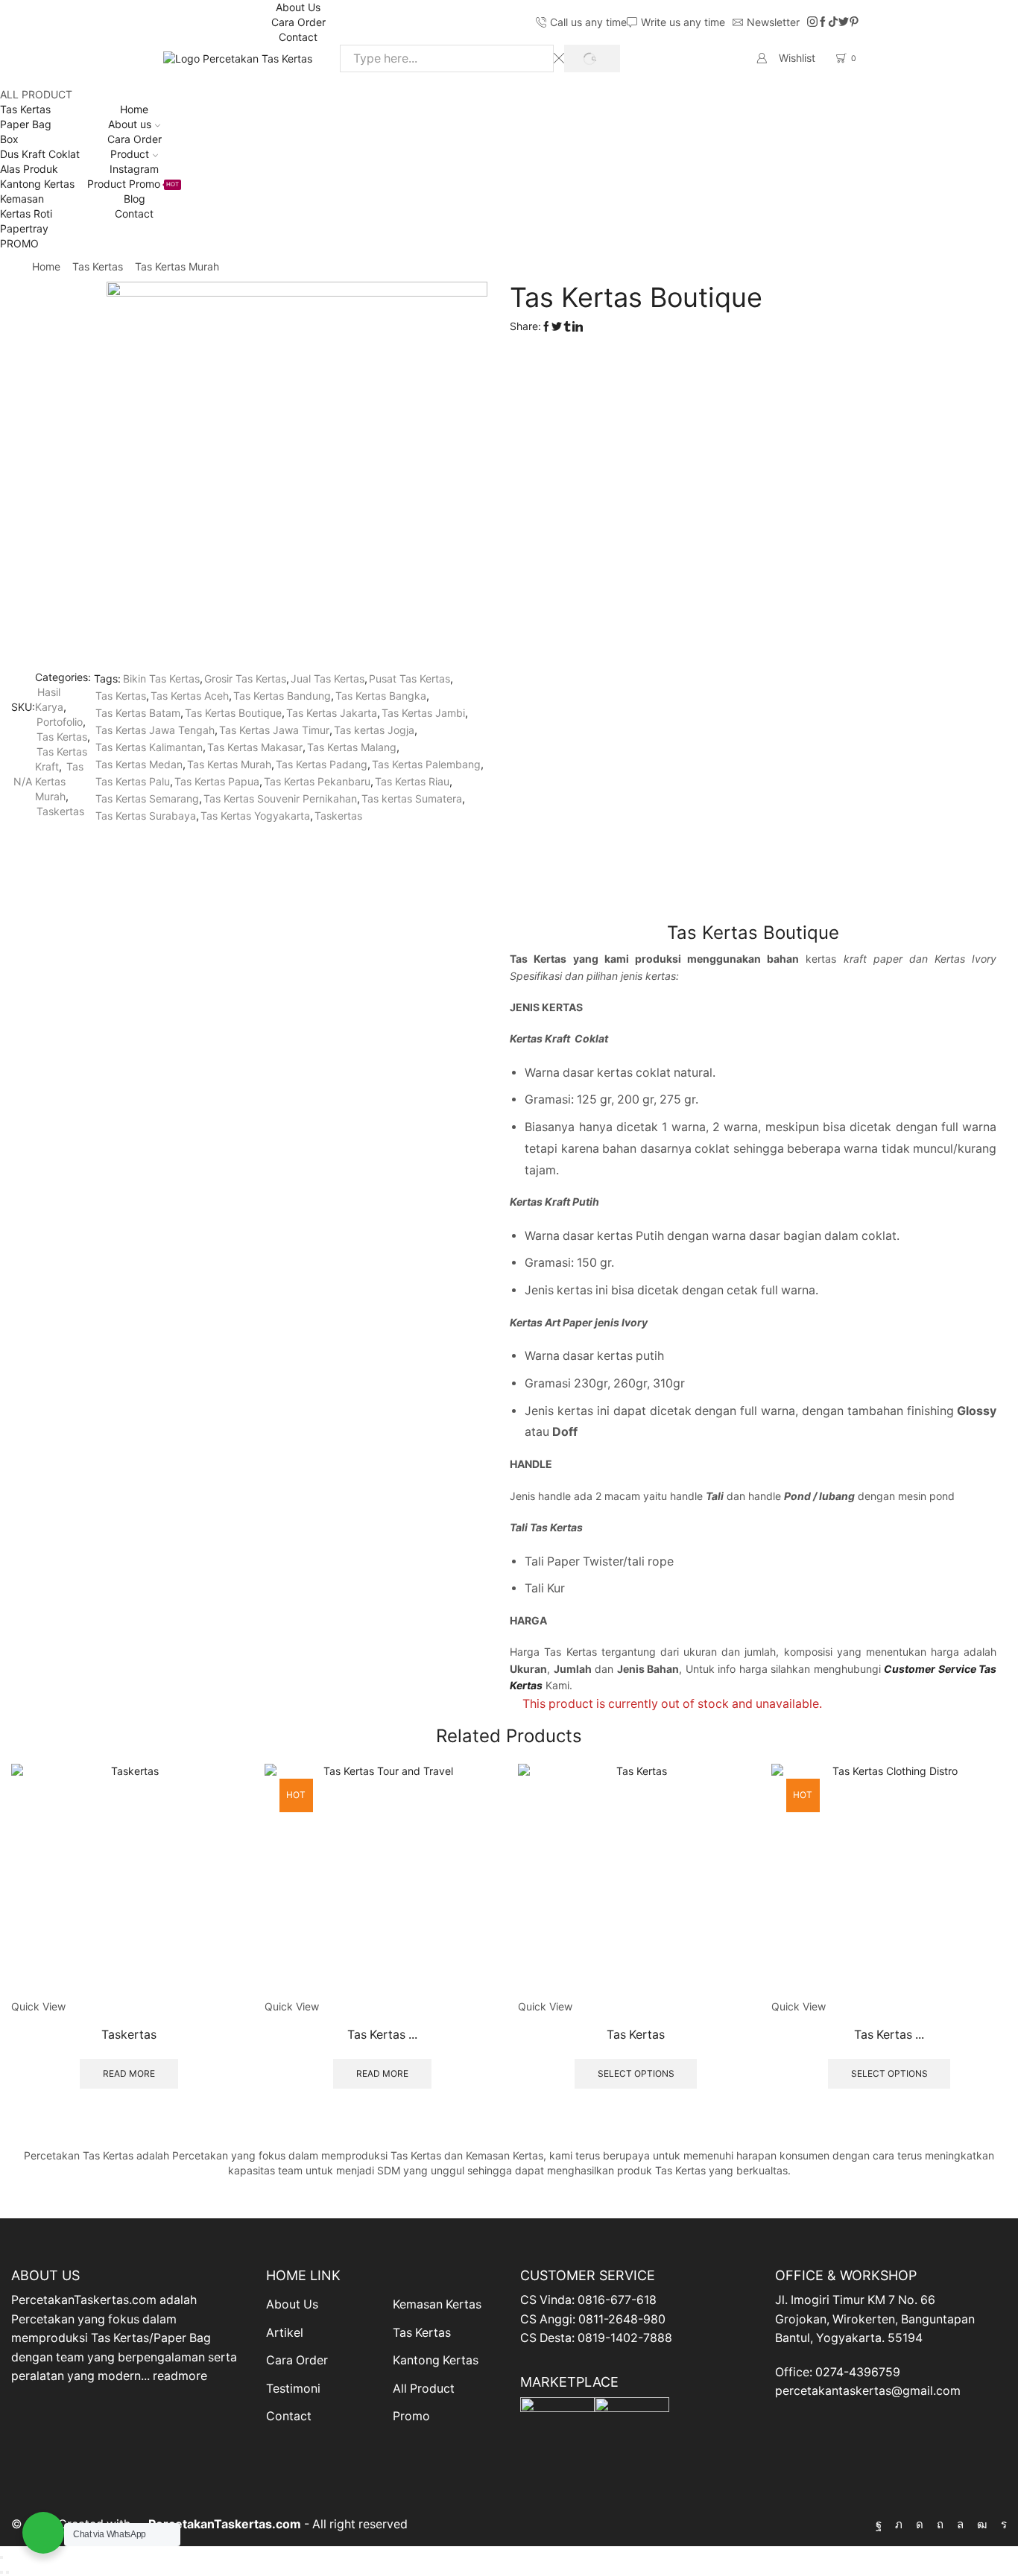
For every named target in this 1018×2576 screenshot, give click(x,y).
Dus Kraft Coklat (40, 154)
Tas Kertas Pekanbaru (317, 781)
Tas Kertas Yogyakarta (255, 816)
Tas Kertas (25, 109)
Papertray (24, 228)
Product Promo (133, 184)
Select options (636, 2073)
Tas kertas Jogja (374, 730)
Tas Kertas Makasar (255, 747)
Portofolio (60, 722)
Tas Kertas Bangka (381, 696)
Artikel (285, 2333)
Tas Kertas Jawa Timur (274, 730)
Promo (411, 2416)
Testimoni (293, 2389)
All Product (424, 2389)
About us (130, 124)
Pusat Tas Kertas (410, 678)
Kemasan (22, 199)
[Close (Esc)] (1, 2557)
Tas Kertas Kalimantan (149, 747)
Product (130, 154)
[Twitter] (844, 22)
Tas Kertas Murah (177, 266)
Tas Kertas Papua (217, 781)
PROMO (19, 243)
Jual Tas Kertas (328, 678)
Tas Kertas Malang (352, 747)
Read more (129, 2073)
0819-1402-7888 (625, 2338)
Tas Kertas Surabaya (146, 816)
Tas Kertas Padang (322, 764)
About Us (298, 7)
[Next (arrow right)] (7, 2572)
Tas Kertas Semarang (147, 798)
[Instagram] (812, 22)
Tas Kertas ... (382, 2035)
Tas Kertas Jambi (423, 713)
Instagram (134, 169)
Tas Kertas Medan (139, 764)
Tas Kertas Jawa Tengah (155, 730)
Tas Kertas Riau (412, 781)
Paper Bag (26, 124)
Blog (135, 199)
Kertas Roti (26, 213)
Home (134, 109)
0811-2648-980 (622, 2319)
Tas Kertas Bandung (282, 696)
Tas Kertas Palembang (426, 764)
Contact (298, 37)
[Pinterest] (854, 22)
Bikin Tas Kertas (161, 678)
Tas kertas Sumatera (412, 798)
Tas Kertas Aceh (190, 696)
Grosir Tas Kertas (245, 678)
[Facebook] (823, 22)
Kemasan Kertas (437, 2304)
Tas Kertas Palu (133, 781)
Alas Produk (29, 169)
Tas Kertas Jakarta (332, 713)
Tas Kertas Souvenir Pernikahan (280, 798)
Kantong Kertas (37, 184)
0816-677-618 (617, 2300)
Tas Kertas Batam (138, 713)
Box (9, 139)
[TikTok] (833, 22)
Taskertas (60, 811)
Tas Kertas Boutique (233, 713)
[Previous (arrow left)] (1, 2572)
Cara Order (298, 22)
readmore (180, 2376)
